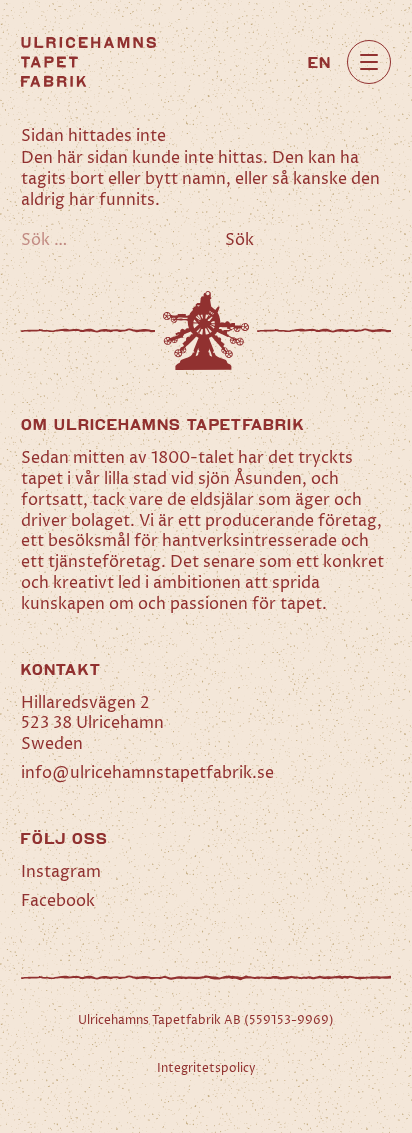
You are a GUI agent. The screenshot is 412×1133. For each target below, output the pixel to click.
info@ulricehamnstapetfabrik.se (147, 773)
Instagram (61, 872)
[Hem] (88, 62)
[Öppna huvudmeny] (369, 62)
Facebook (58, 901)
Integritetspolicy (206, 1068)
